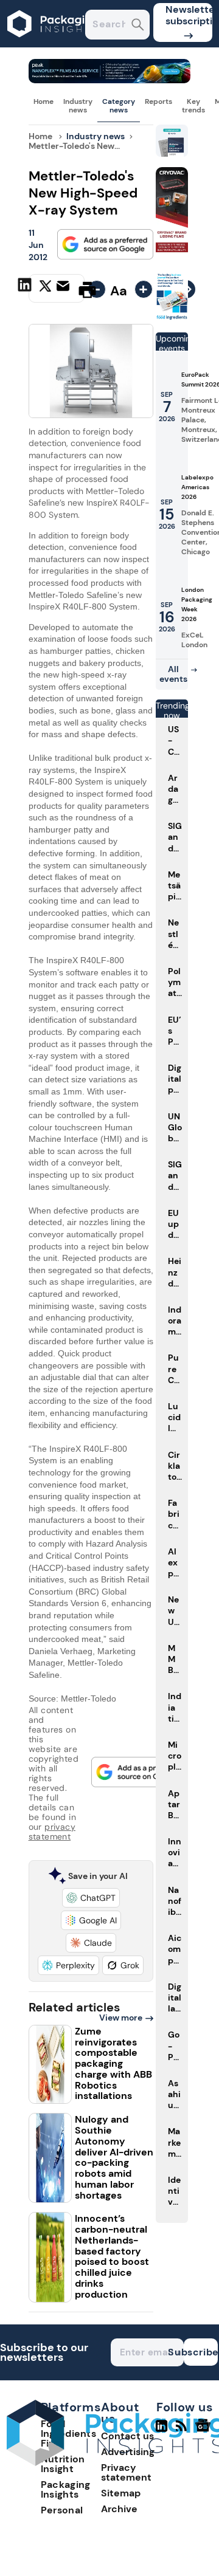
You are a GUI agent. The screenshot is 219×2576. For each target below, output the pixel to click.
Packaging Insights (66, 2489)
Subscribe (201, 2352)
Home (43, 101)
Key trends (193, 106)
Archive (119, 2509)
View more (121, 2018)
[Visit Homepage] (54, 44)
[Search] (138, 26)
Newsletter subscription (189, 15)
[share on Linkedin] (26, 289)
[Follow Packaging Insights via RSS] (183, 2431)
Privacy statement (126, 2472)
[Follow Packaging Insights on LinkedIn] (162, 2431)
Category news (119, 106)
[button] (91, 1898)
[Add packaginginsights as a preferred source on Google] (105, 244)
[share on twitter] (45, 289)
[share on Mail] (64, 289)
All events (173, 674)
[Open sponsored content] (110, 80)
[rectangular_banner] (172, 318)
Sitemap (121, 2493)
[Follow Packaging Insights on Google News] (205, 2431)
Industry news (78, 106)
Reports (158, 101)
